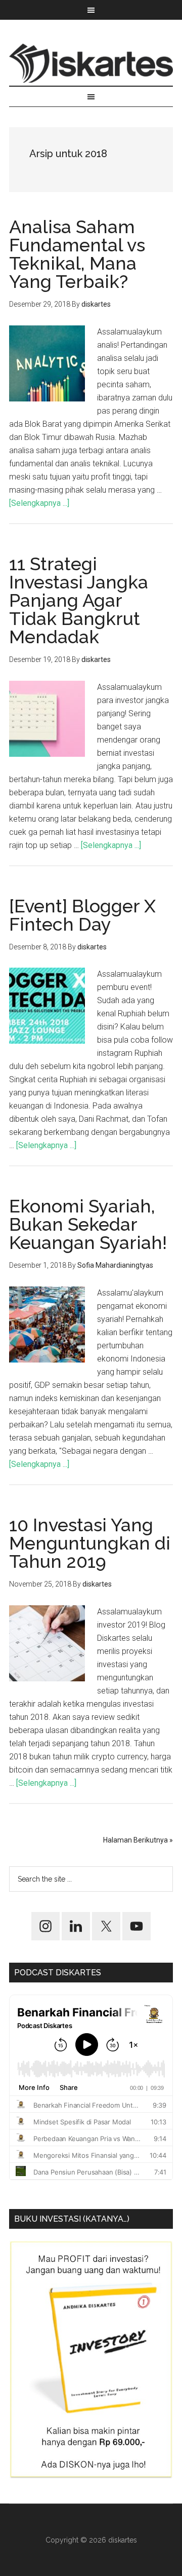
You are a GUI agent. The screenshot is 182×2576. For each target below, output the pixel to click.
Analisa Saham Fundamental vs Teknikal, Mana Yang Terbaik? (77, 254)
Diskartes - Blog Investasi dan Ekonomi (91, 63)
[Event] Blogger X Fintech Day (82, 915)
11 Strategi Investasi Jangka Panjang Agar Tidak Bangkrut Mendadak (79, 600)
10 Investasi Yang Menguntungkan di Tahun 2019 (90, 1543)
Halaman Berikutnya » (138, 1840)
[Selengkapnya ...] (39, 503)
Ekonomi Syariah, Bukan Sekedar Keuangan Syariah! (88, 1224)
